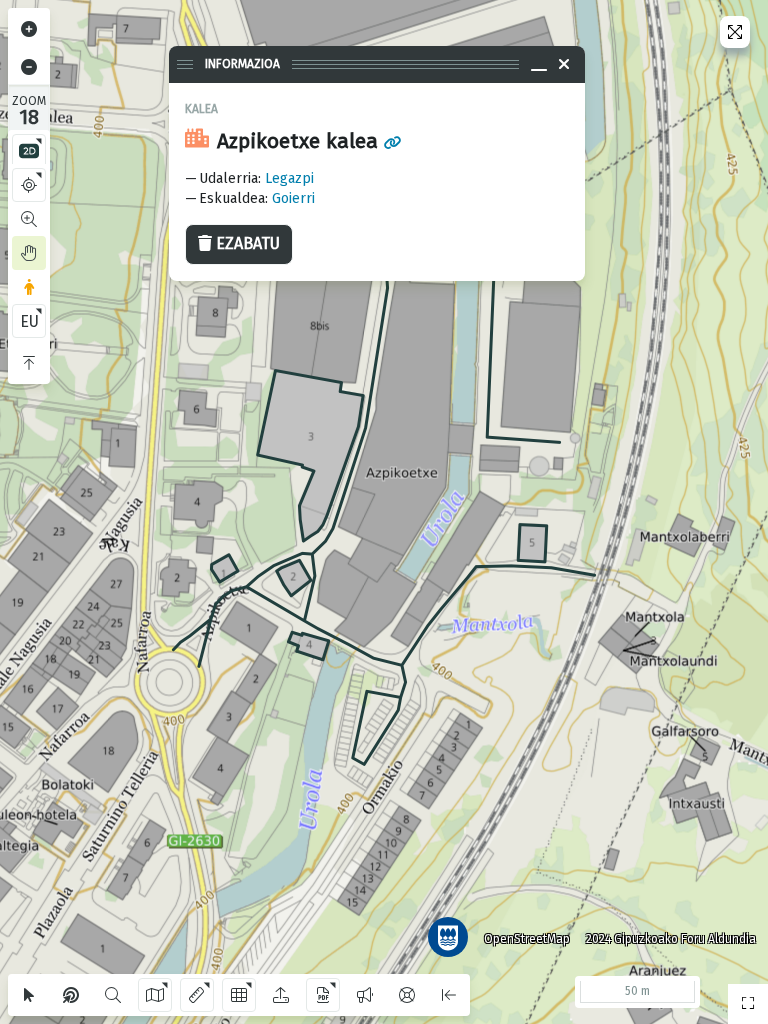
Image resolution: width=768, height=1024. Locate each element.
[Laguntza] (407, 995)
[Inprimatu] (323, 995)
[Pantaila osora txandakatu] (735, 32)
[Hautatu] (29, 995)
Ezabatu (248, 243)
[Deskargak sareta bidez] (239, 995)
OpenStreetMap (527, 939)
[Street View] (29, 287)
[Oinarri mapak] (155, 995)
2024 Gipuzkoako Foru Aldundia (671, 939)
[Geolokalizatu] (29, 185)
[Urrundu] (29, 67)
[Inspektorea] (71, 995)
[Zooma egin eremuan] (29, 219)
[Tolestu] (29, 363)
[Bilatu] (113, 995)
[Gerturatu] (29, 29)
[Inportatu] (281, 995)
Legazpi (289, 178)
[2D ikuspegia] (29, 151)
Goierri (293, 198)
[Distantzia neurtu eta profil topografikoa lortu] (197, 995)
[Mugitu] (29, 253)
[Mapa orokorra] (748, 1004)
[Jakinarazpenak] (365, 995)
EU (29, 321)
